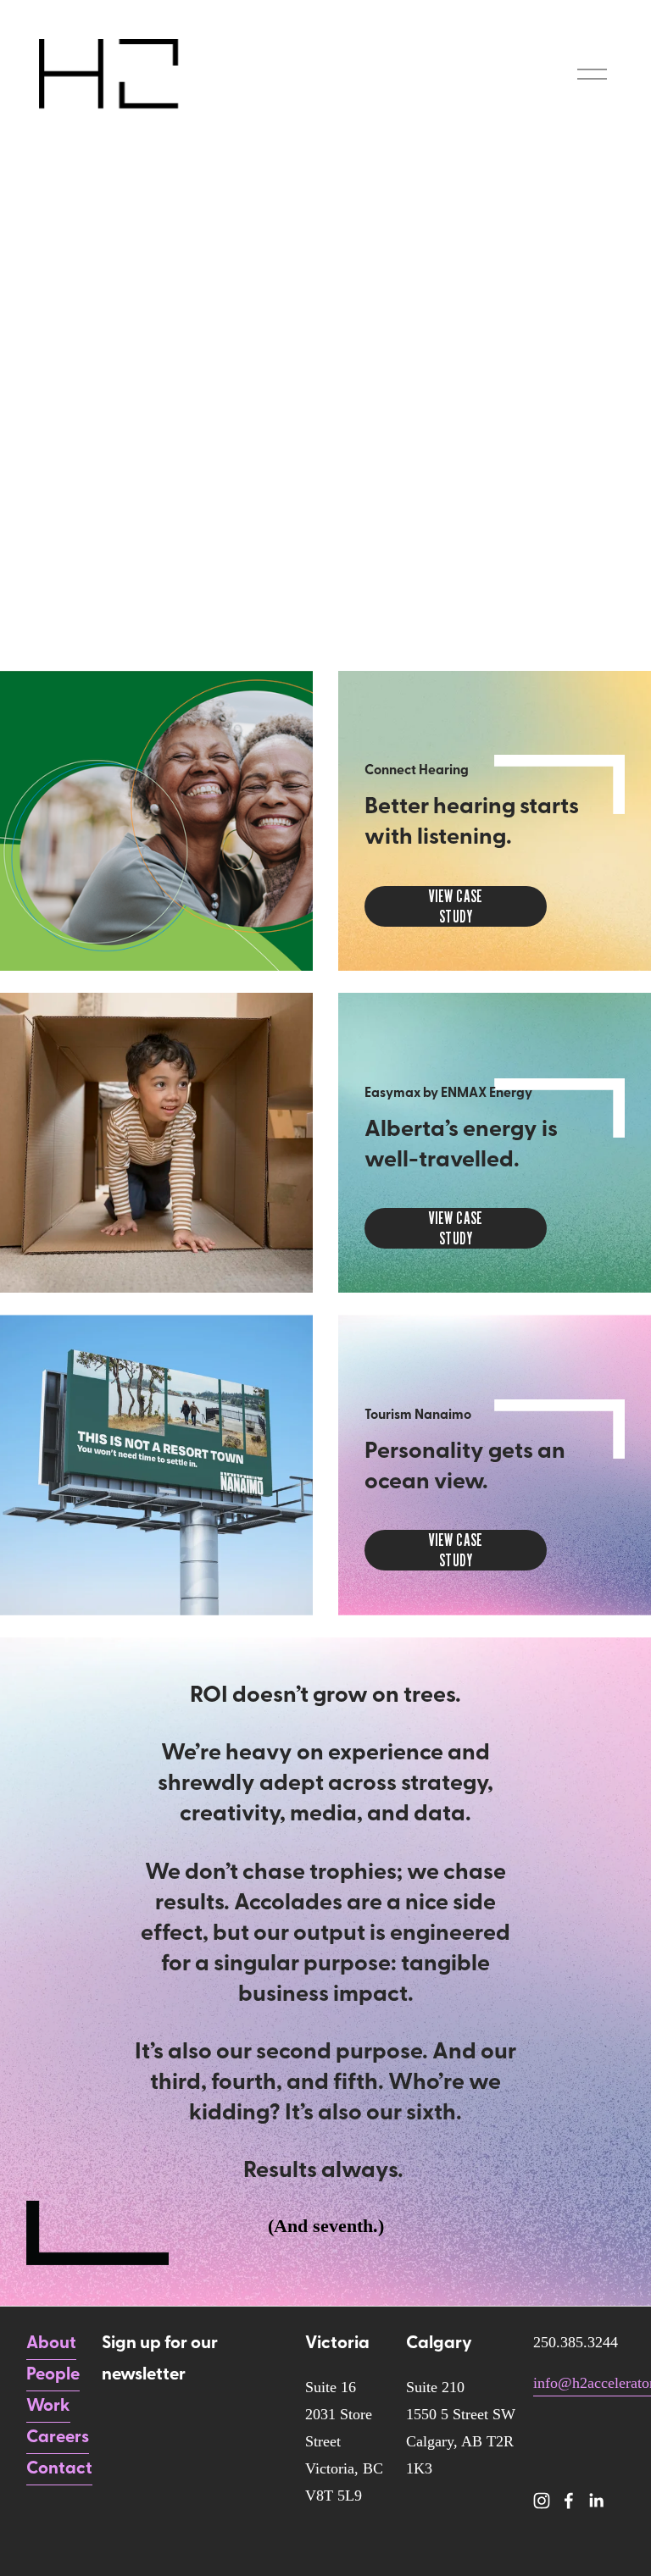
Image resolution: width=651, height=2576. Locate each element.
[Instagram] (542, 2501)
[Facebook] (569, 2501)
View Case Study (456, 906)
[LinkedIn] (596, 2501)
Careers (58, 2438)
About (51, 2344)
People (53, 2375)
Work (48, 2407)
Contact (59, 2469)
